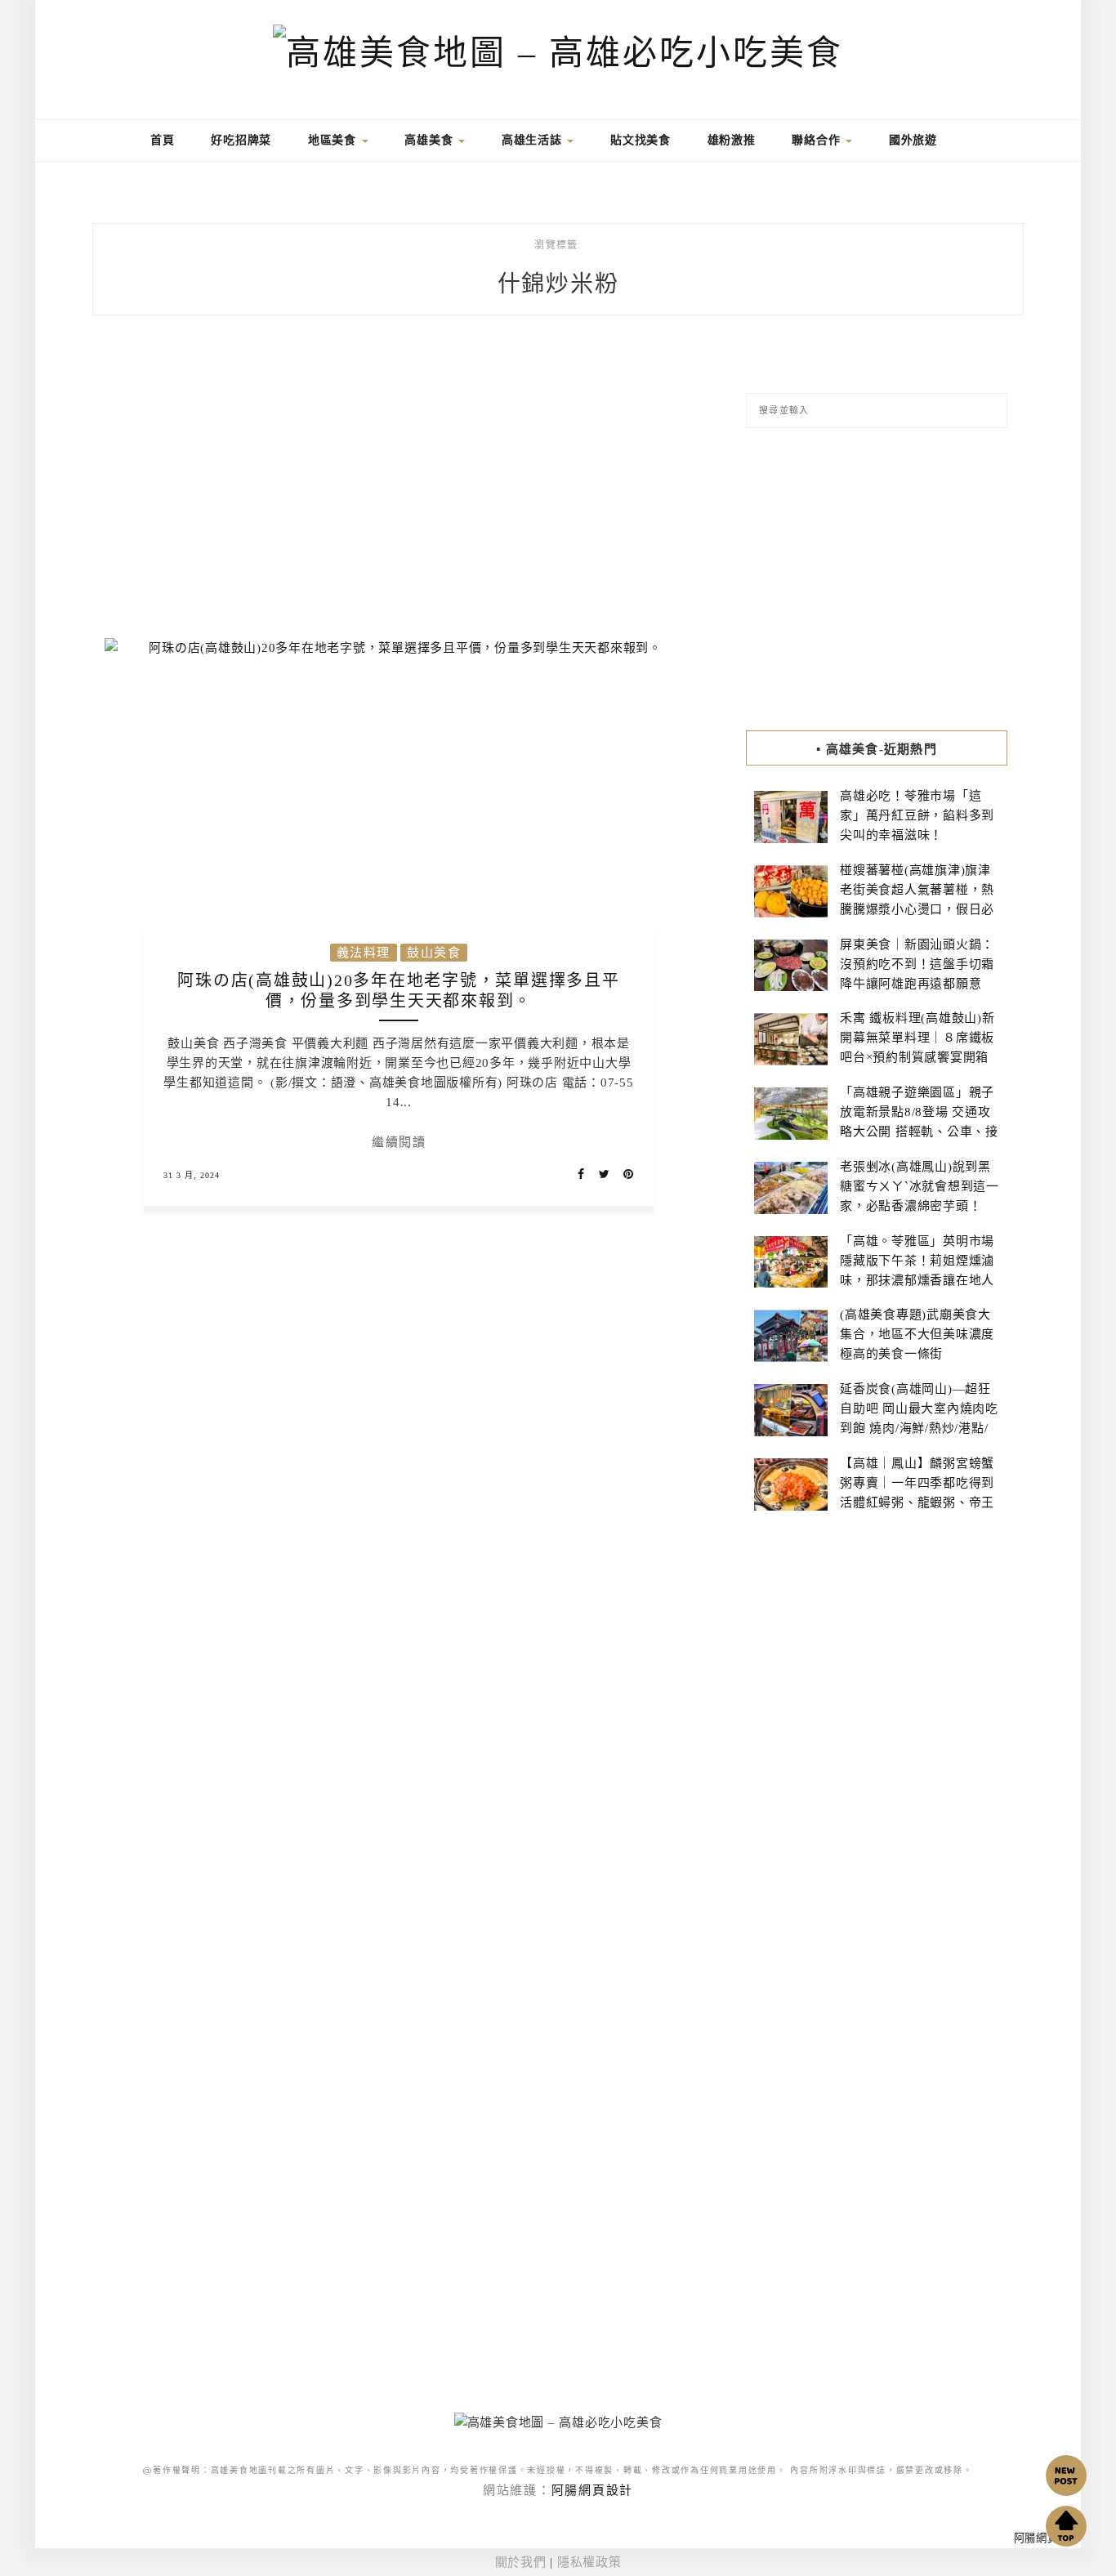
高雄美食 (431, 140)
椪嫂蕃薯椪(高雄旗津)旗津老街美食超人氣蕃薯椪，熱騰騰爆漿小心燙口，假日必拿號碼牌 (917, 900)
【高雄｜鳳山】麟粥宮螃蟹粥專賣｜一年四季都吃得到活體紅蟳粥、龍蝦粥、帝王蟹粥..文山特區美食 (917, 1493)
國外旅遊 (913, 140)
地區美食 (334, 140)
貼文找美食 (641, 140)
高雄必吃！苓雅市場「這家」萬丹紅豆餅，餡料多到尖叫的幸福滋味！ (917, 815)
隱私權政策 (589, 2562)
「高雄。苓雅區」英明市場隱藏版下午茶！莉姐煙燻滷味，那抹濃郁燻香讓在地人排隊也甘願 (917, 1270)
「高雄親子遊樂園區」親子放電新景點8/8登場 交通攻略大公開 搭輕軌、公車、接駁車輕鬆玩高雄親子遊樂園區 (919, 1132)
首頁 (160, 140)
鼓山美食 (434, 953)
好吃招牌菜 (241, 140)
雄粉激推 (732, 140)
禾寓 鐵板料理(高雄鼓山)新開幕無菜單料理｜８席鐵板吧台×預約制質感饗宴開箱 (917, 1038)
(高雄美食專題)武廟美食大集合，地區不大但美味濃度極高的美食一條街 (917, 1334)
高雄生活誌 (534, 140)
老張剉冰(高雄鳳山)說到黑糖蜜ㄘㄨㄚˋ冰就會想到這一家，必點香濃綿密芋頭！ (920, 1186)
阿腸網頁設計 (593, 2490)
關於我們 (521, 2562)
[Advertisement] (399, 487)
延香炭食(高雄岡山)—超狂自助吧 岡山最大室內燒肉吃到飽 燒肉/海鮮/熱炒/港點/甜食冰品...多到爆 (919, 1418)
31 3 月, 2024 (192, 1175)
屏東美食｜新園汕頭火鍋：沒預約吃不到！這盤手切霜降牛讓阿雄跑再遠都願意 (917, 964)
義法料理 (364, 953)
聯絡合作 (818, 140)
